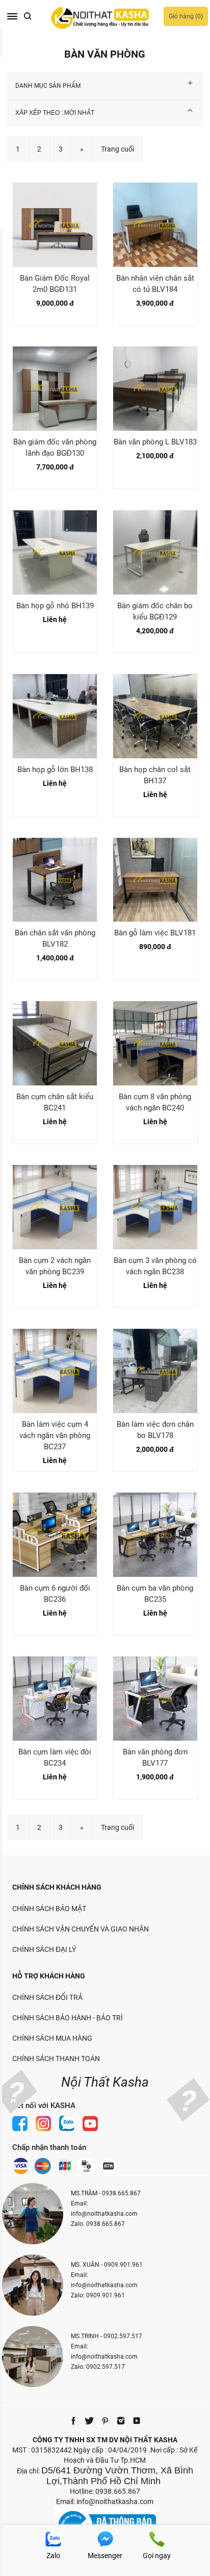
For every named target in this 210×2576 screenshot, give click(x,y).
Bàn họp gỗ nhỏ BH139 (55, 606)
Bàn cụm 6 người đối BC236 (55, 1594)
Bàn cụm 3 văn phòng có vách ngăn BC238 (155, 1266)
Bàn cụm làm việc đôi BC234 (55, 1757)
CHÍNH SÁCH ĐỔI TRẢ (47, 1997)
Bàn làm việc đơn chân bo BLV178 (155, 1430)
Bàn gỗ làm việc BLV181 (155, 933)
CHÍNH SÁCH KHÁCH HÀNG (57, 1887)
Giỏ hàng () (186, 16)
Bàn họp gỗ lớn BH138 (55, 770)
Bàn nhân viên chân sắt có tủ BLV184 (155, 284)
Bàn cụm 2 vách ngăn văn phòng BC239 (55, 1266)
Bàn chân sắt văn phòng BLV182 (55, 938)
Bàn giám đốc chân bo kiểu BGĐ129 (155, 611)
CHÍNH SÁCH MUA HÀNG (52, 2038)
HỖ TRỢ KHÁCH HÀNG (49, 1976)
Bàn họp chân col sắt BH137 (155, 775)
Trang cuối (117, 149)
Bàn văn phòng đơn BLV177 (155, 1757)
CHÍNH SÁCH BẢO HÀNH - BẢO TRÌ (68, 2018)
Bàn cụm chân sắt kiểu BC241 (55, 1102)
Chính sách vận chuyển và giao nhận (81, 1929)
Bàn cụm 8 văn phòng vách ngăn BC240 (155, 1102)
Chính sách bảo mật (49, 1909)
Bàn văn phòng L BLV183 (155, 442)
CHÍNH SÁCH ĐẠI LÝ (44, 1949)
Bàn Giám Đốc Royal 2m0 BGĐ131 (55, 284)
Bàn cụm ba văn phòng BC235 (155, 1594)
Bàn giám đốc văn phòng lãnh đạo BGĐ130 (55, 448)
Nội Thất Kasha (105, 2082)
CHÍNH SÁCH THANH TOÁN (56, 2059)
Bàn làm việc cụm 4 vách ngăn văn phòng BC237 (55, 1435)
